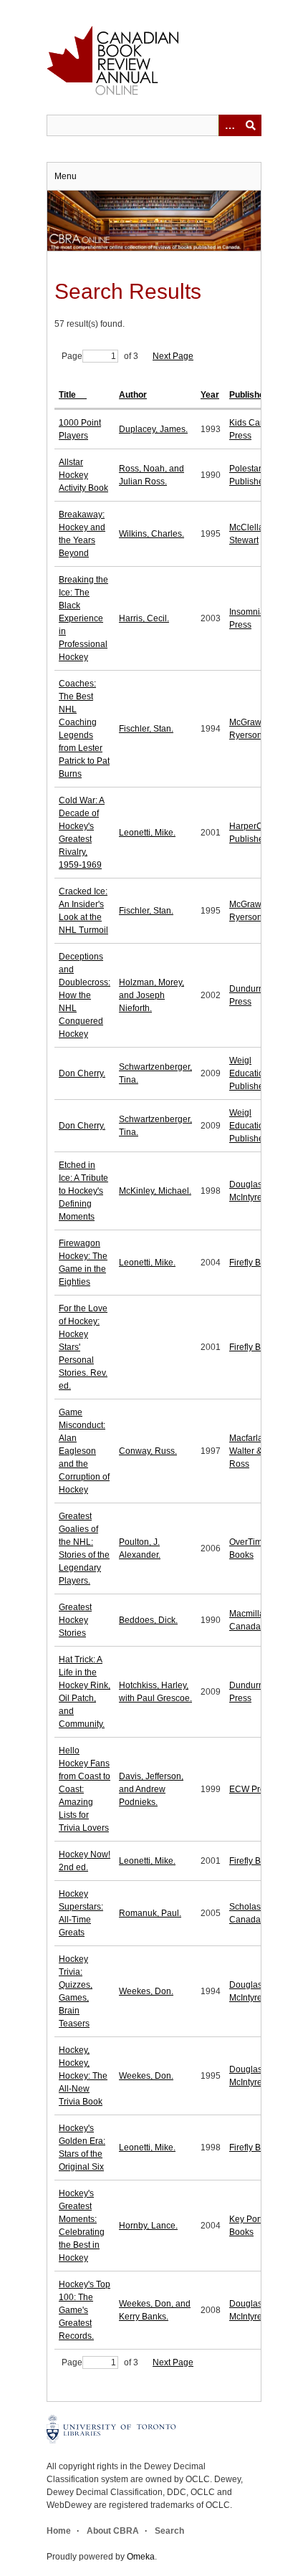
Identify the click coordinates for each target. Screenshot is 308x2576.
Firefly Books (254, 1263)
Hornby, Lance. (148, 2226)
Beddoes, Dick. (148, 1620)
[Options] (229, 125)
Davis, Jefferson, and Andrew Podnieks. (151, 1789)
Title (68, 395)
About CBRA (113, 2531)
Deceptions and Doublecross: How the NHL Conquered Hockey (85, 995)
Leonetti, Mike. (147, 833)
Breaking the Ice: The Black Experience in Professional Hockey (83, 618)
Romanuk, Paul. (150, 1913)
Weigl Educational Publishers (252, 1073)
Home (59, 2531)
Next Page (173, 356)
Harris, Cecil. (144, 618)
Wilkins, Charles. (151, 534)
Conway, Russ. (148, 1451)
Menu (66, 176)
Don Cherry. (82, 1073)
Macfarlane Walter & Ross (251, 1451)
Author (133, 395)
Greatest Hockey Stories (75, 1620)
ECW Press (251, 1789)
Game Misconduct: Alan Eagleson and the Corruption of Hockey (84, 1451)
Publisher (249, 395)
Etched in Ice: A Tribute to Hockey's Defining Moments (83, 1191)
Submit (251, 125)
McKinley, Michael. (155, 1191)
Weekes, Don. (146, 1991)
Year (210, 395)
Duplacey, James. (153, 429)
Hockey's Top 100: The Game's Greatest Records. (85, 2310)
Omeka (141, 2557)
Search (169, 2531)
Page (72, 356)
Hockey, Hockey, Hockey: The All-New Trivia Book (83, 2076)
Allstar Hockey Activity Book (83, 475)
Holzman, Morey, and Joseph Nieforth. (151, 995)
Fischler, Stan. (146, 729)
